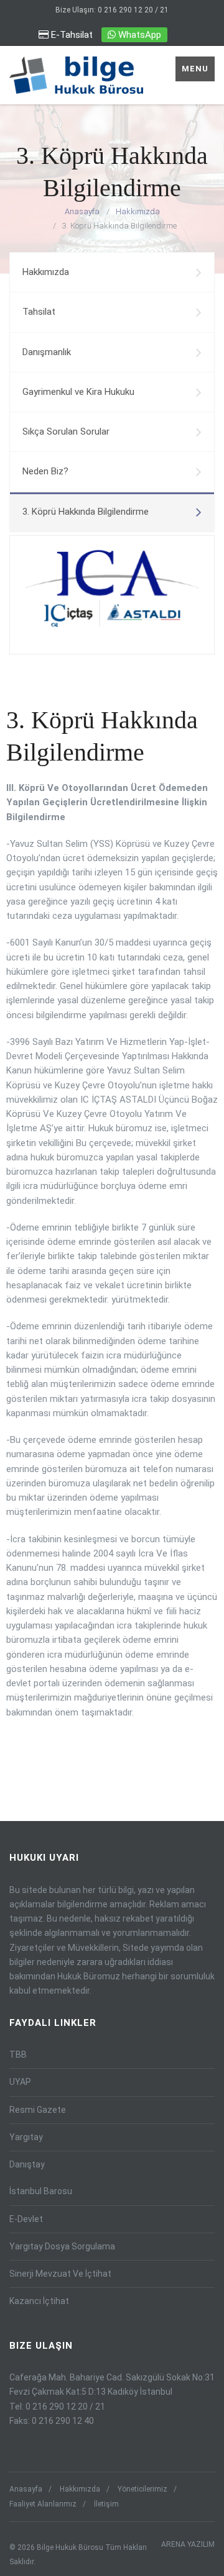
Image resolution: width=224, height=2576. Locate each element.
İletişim (106, 2504)
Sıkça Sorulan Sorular (66, 432)
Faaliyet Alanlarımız (43, 2504)
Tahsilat (39, 312)
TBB (18, 2054)
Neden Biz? (45, 471)
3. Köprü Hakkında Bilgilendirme (86, 512)
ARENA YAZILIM (188, 2544)
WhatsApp (138, 35)
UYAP (20, 2082)
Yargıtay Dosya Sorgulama (62, 2246)
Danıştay (27, 2164)
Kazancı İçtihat (39, 2301)
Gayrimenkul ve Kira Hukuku (78, 392)
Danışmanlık (47, 352)
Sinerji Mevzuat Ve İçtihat (60, 2274)
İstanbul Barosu (41, 2191)
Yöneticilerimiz (142, 2489)
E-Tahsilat (71, 35)
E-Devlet (26, 2219)
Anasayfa (82, 211)
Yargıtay (26, 2137)
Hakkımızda (138, 211)
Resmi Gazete (38, 2110)
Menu (195, 69)
